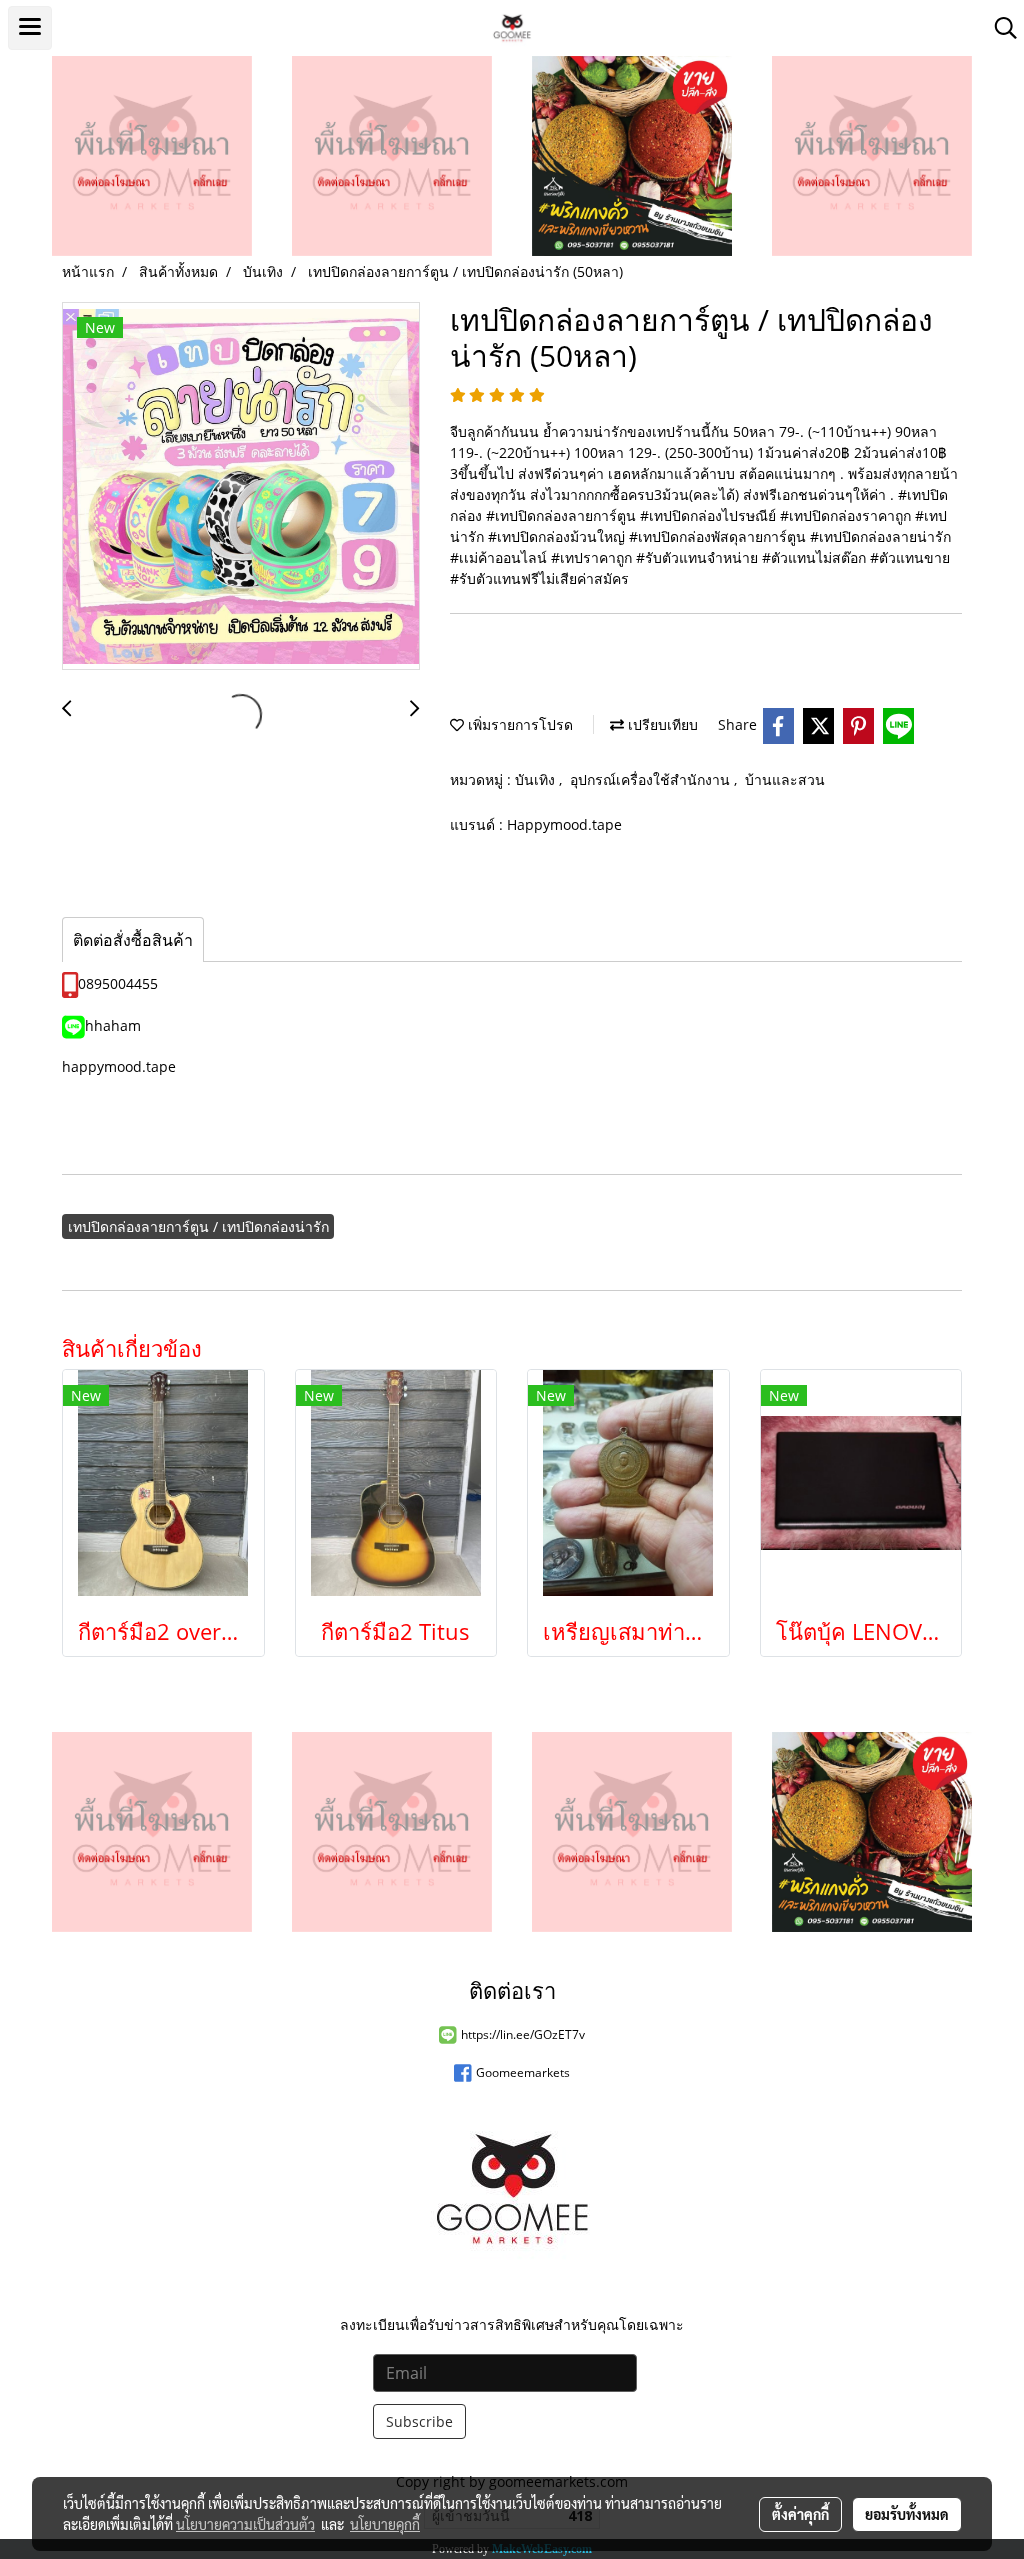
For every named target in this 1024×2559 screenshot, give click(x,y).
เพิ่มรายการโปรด (518, 724)
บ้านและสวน (785, 779)
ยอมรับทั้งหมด (907, 2514)
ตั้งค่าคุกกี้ (800, 2514)
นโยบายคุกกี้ (385, 2524)
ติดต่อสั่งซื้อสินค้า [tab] (133, 940)
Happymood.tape (564, 824)
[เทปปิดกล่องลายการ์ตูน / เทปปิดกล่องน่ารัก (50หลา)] (241, 487)
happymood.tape (119, 1066)
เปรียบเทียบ (661, 724)
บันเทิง (537, 779)
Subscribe (419, 2421)
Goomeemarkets (523, 2072)
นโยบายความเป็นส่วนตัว (245, 2524)
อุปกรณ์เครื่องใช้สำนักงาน (652, 779)
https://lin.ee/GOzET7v (523, 2034)
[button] (999, 28)
